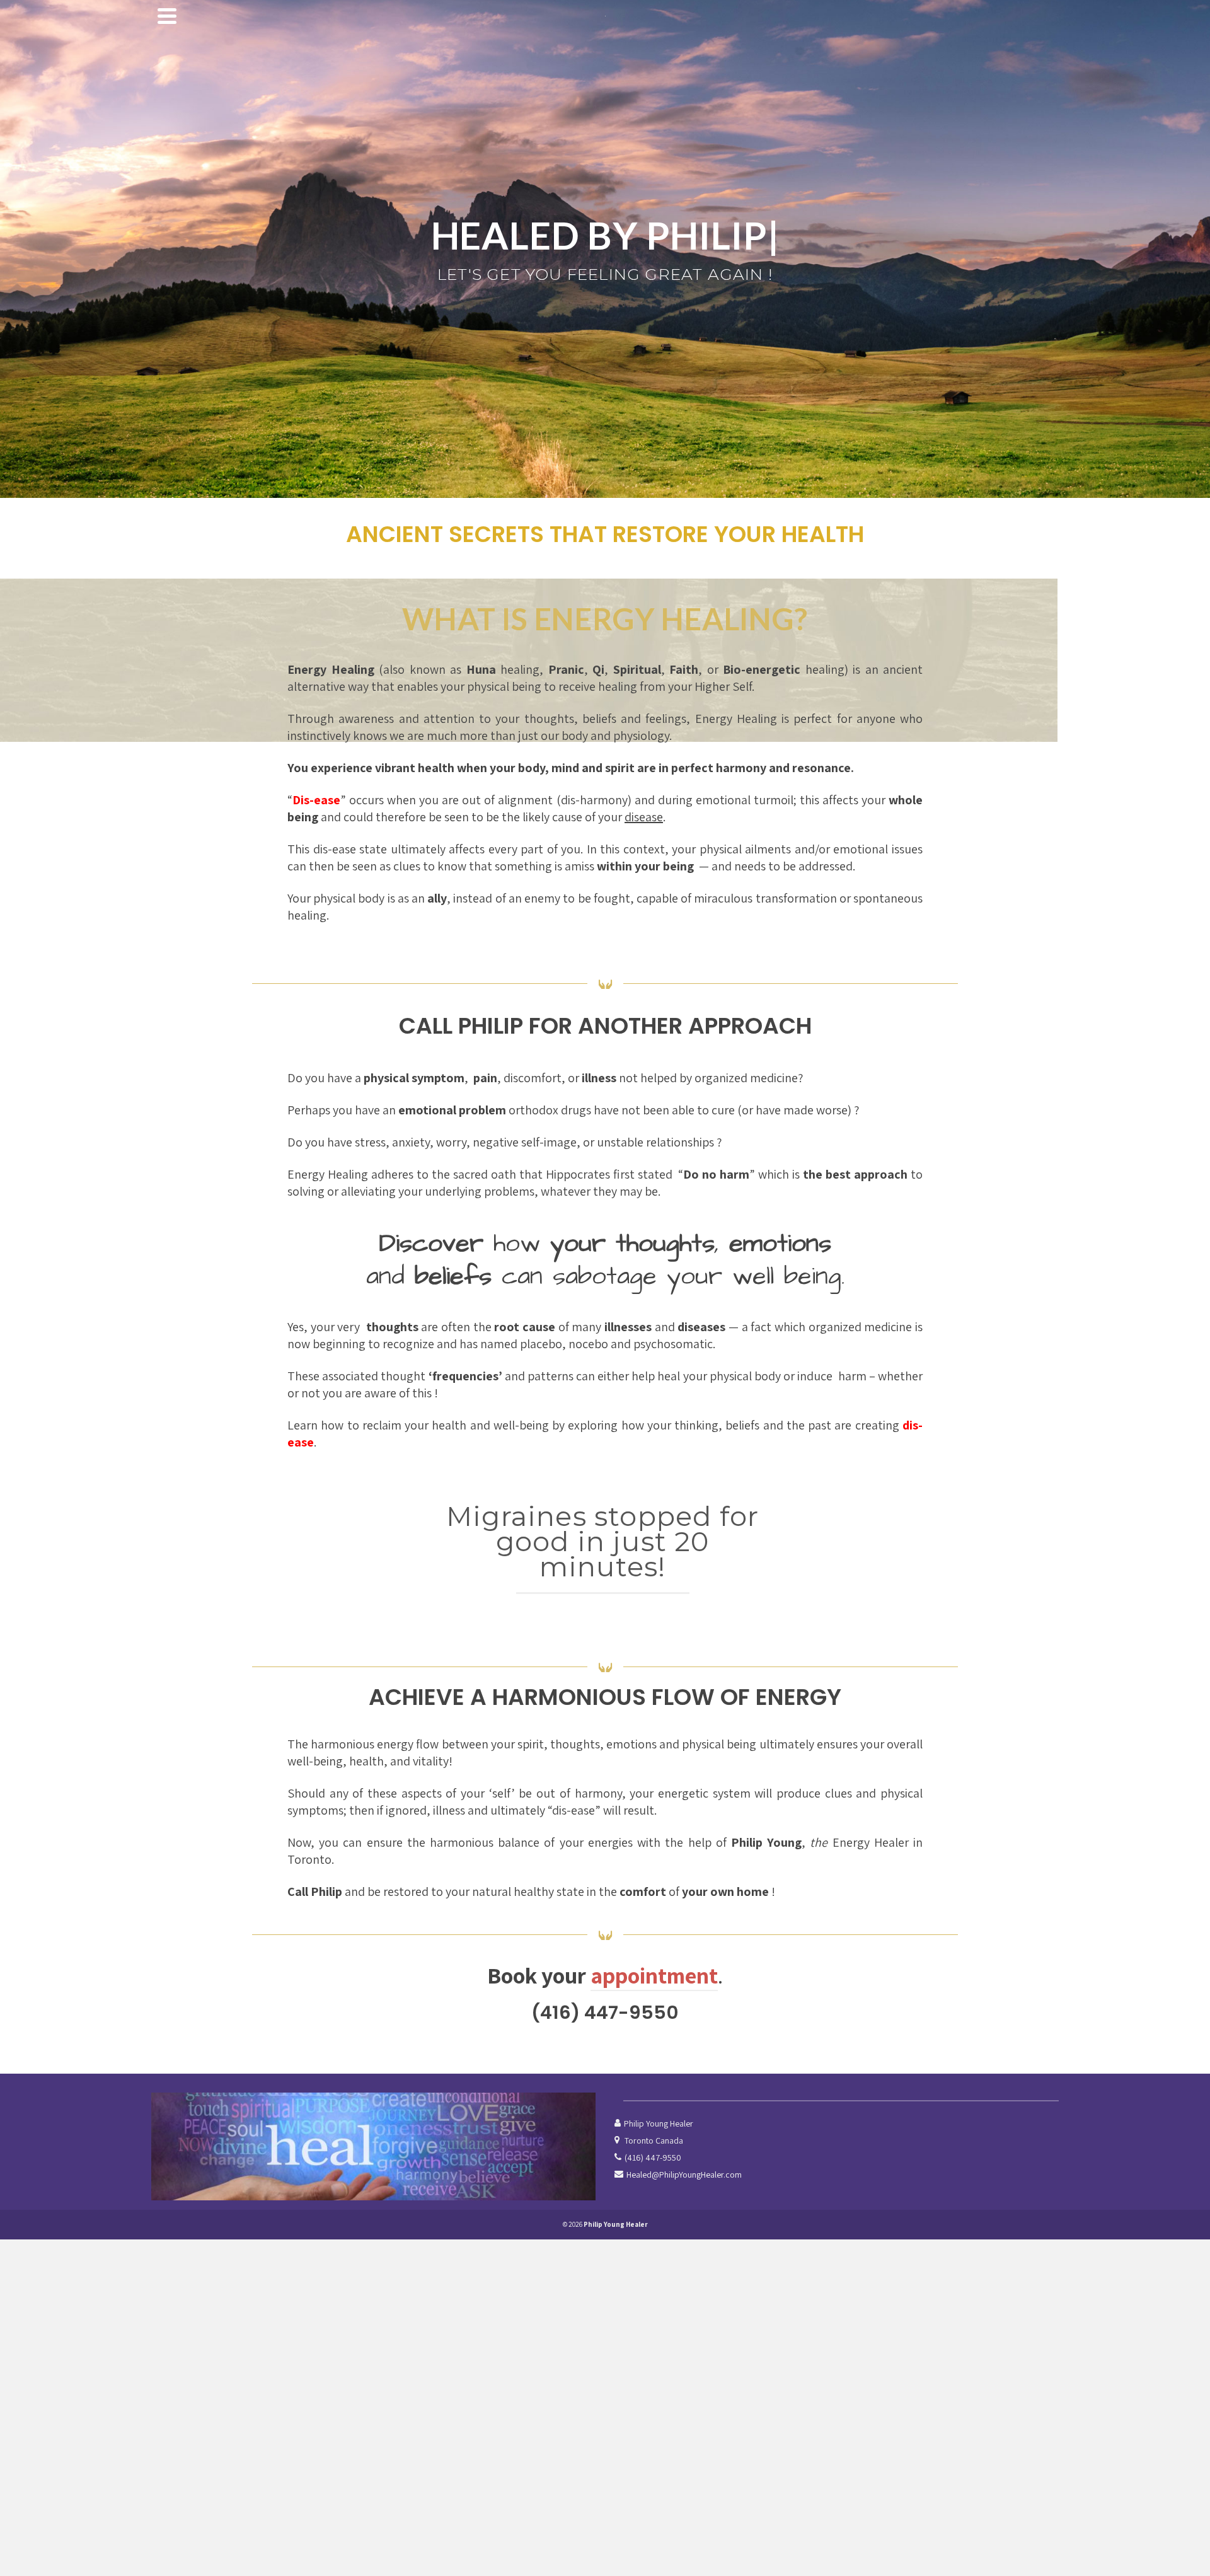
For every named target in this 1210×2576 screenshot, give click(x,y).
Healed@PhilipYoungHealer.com (684, 2175)
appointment (654, 1975)
